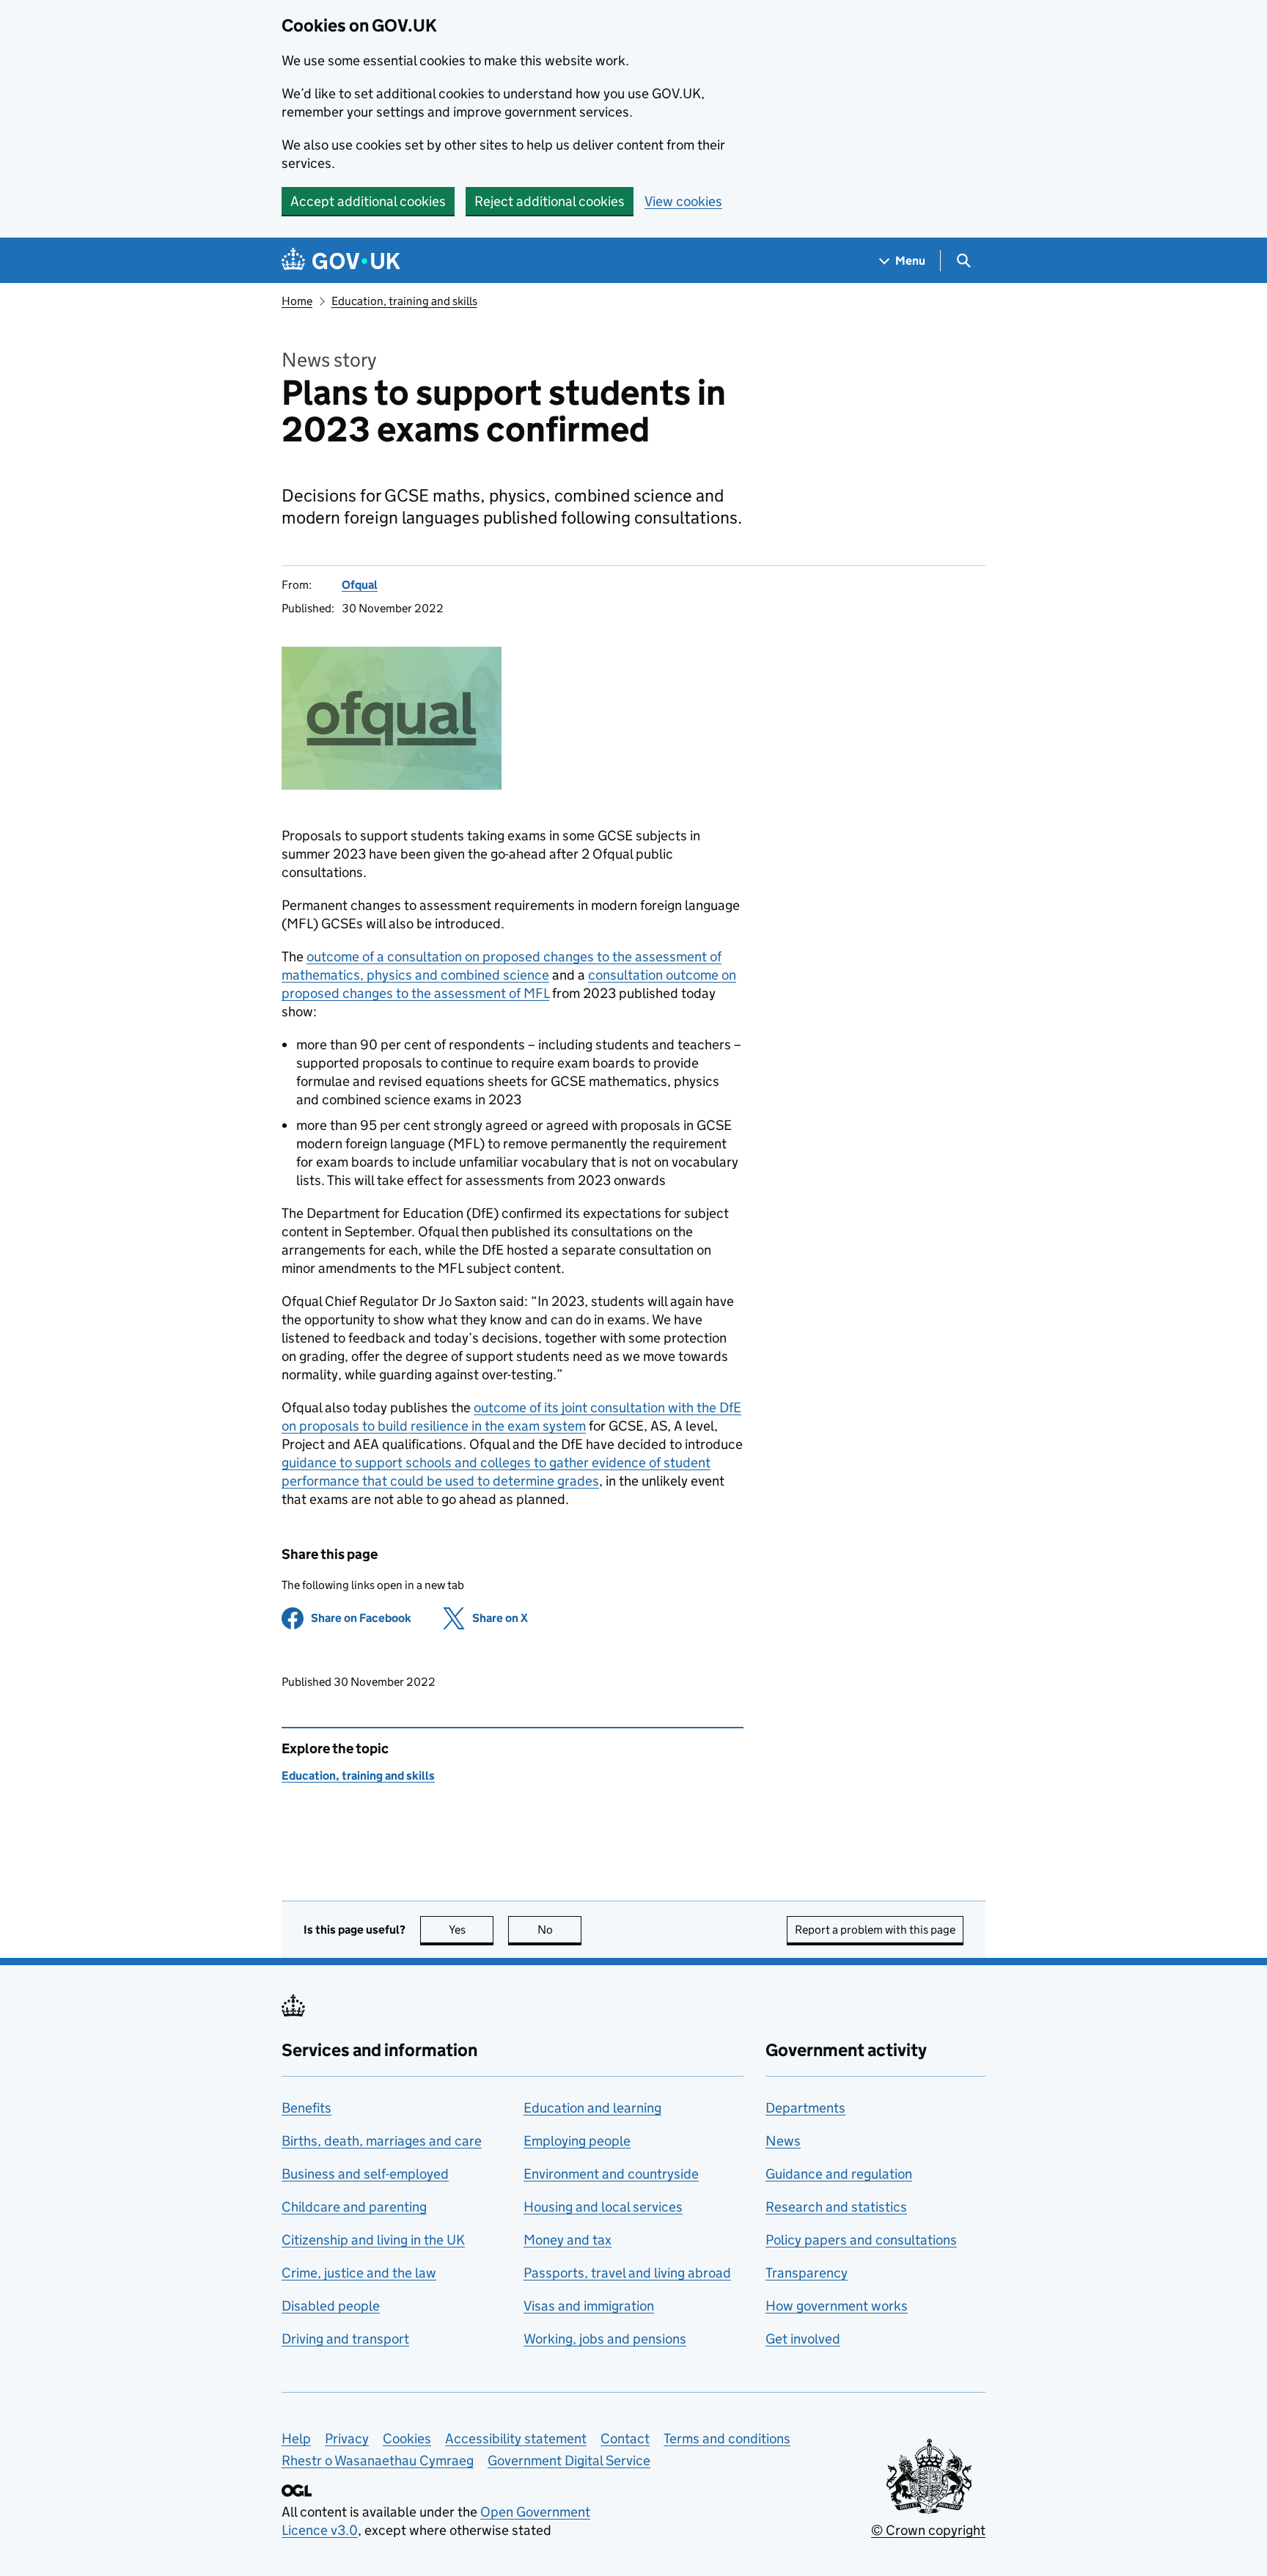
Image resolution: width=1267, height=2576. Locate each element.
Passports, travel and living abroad (627, 2273)
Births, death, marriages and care (382, 2141)
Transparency (807, 2273)
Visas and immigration (589, 2306)
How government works (837, 2306)
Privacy (347, 2439)
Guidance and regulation (839, 2174)
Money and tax (568, 2240)
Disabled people (331, 2306)
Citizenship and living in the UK (373, 2240)
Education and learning (592, 2108)
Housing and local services (603, 2207)
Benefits (306, 2108)
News (783, 2141)
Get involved (803, 2339)
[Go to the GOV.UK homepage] (341, 261)
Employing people (577, 2141)
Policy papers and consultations (861, 2240)
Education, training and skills (404, 301)
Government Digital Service (569, 2461)
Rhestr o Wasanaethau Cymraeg (378, 2461)
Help (296, 2439)
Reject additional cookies (550, 201)
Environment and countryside (611, 2174)
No (559, 1930)
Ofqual (360, 585)
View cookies (683, 201)
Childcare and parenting (354, 2207)
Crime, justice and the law (359, 2273)
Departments (805, 2108)
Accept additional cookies (368, 201)
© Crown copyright (928, 2530)
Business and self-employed (365, 2174)
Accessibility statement (516, 2439)
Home (297, 301)
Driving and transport (345, 2339)
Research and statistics (836, 2207)
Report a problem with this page (875, 1930)
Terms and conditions (727, 2439)
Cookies (407, 2439)
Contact (625, 2439)
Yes (471, 1930)
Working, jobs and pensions (605, 2339)
